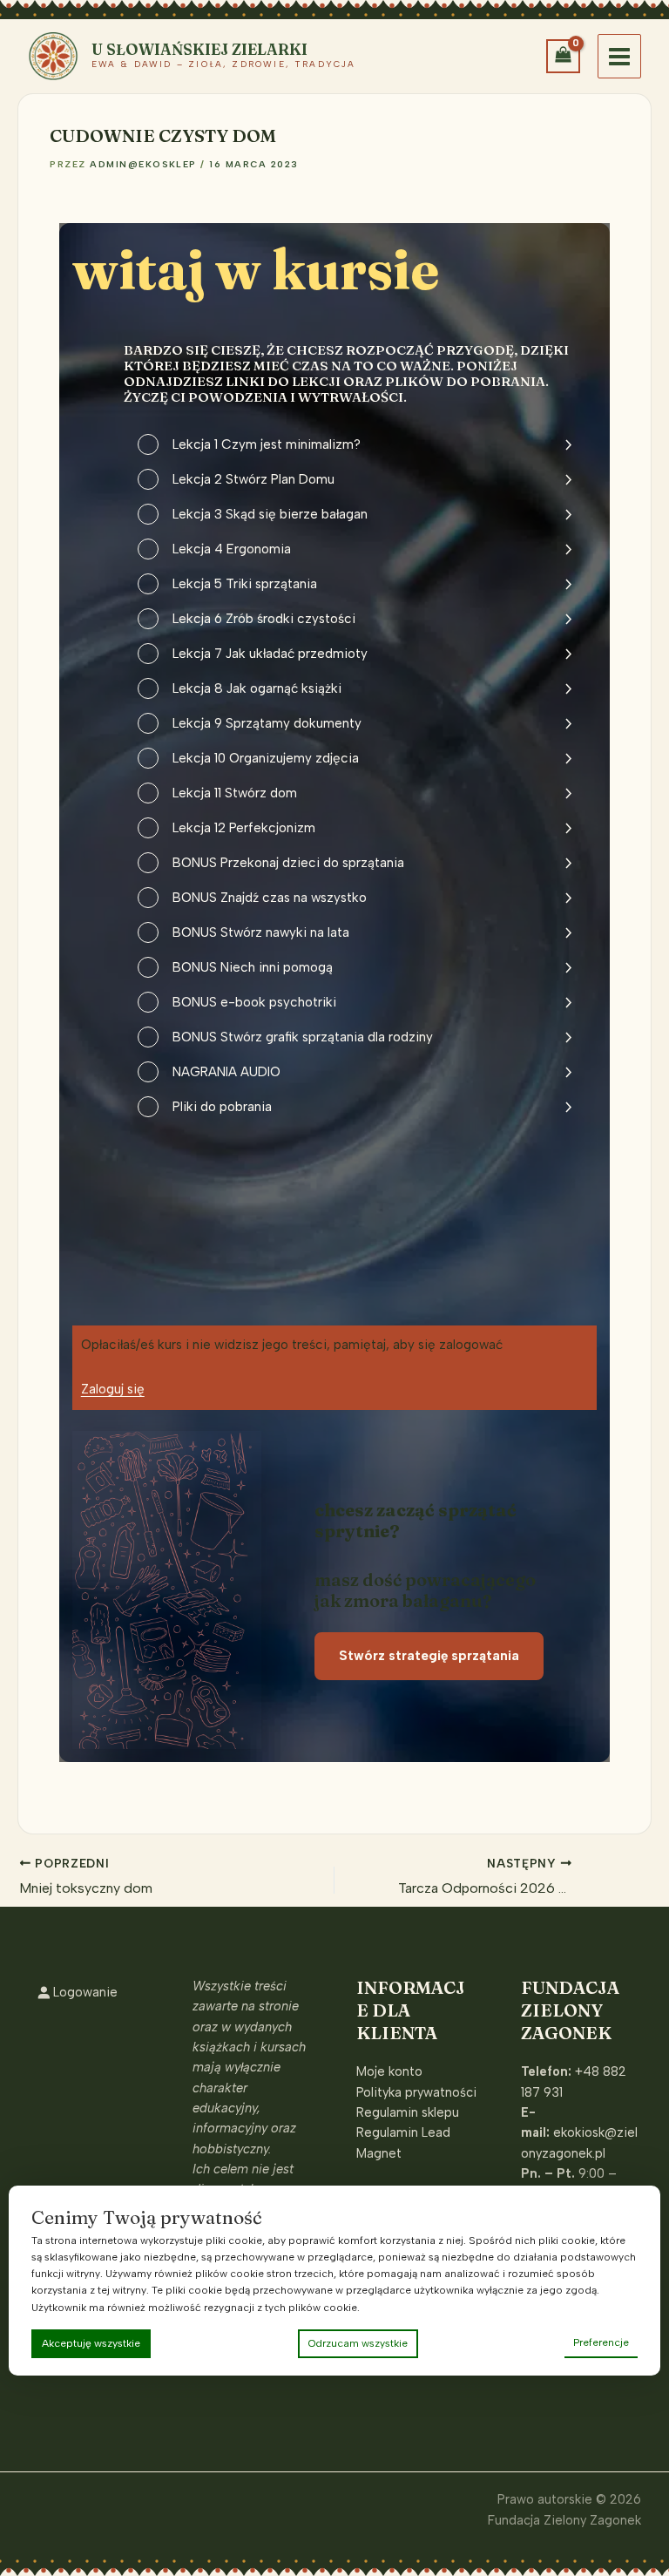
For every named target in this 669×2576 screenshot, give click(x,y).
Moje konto (389, 2071)
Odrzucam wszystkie (358, 2343)
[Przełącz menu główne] (619, 56)
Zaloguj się (113, 1389)
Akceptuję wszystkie (91, 2343)
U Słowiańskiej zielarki (199, 49)
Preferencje (601, 2342)
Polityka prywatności (416, 2092)
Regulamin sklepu (408, 2112)
